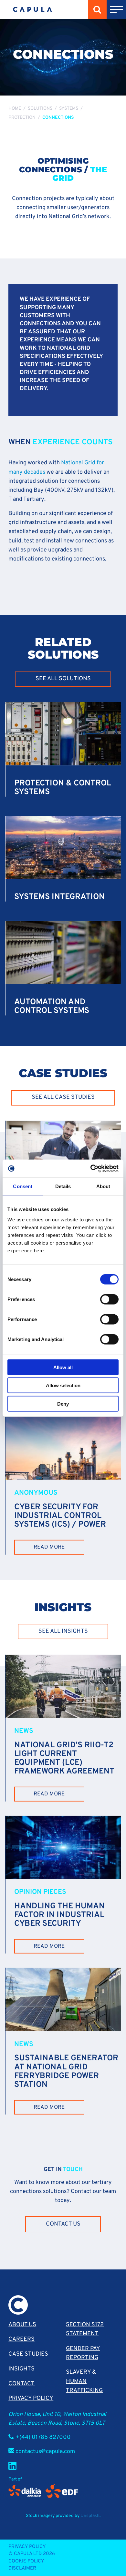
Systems (69, 109)
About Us (22, 2325)
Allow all (63, 1367)
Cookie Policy (26, 2561)
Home (15, 109)
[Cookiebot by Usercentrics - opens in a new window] (91, 1168)
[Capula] (32, 10)
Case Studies (28, 2354)
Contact (21, 2384)
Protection (22, 118)
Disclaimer (22, 2568)
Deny (63, 1404)
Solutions (40, 109)
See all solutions (63, 679)
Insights (21, 2369)
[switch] (109, 1299)
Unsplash (90, 2516)
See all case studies (63, 1097)
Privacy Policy (31, 2398)
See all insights (63, 1631)
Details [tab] (63, 1186)
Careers (21, 2339)
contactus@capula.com (45, 2452)
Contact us (63, 2224)
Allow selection (63, 1385)
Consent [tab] (23, 1186)
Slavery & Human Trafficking (84, 2381)
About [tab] (103, 1186)
